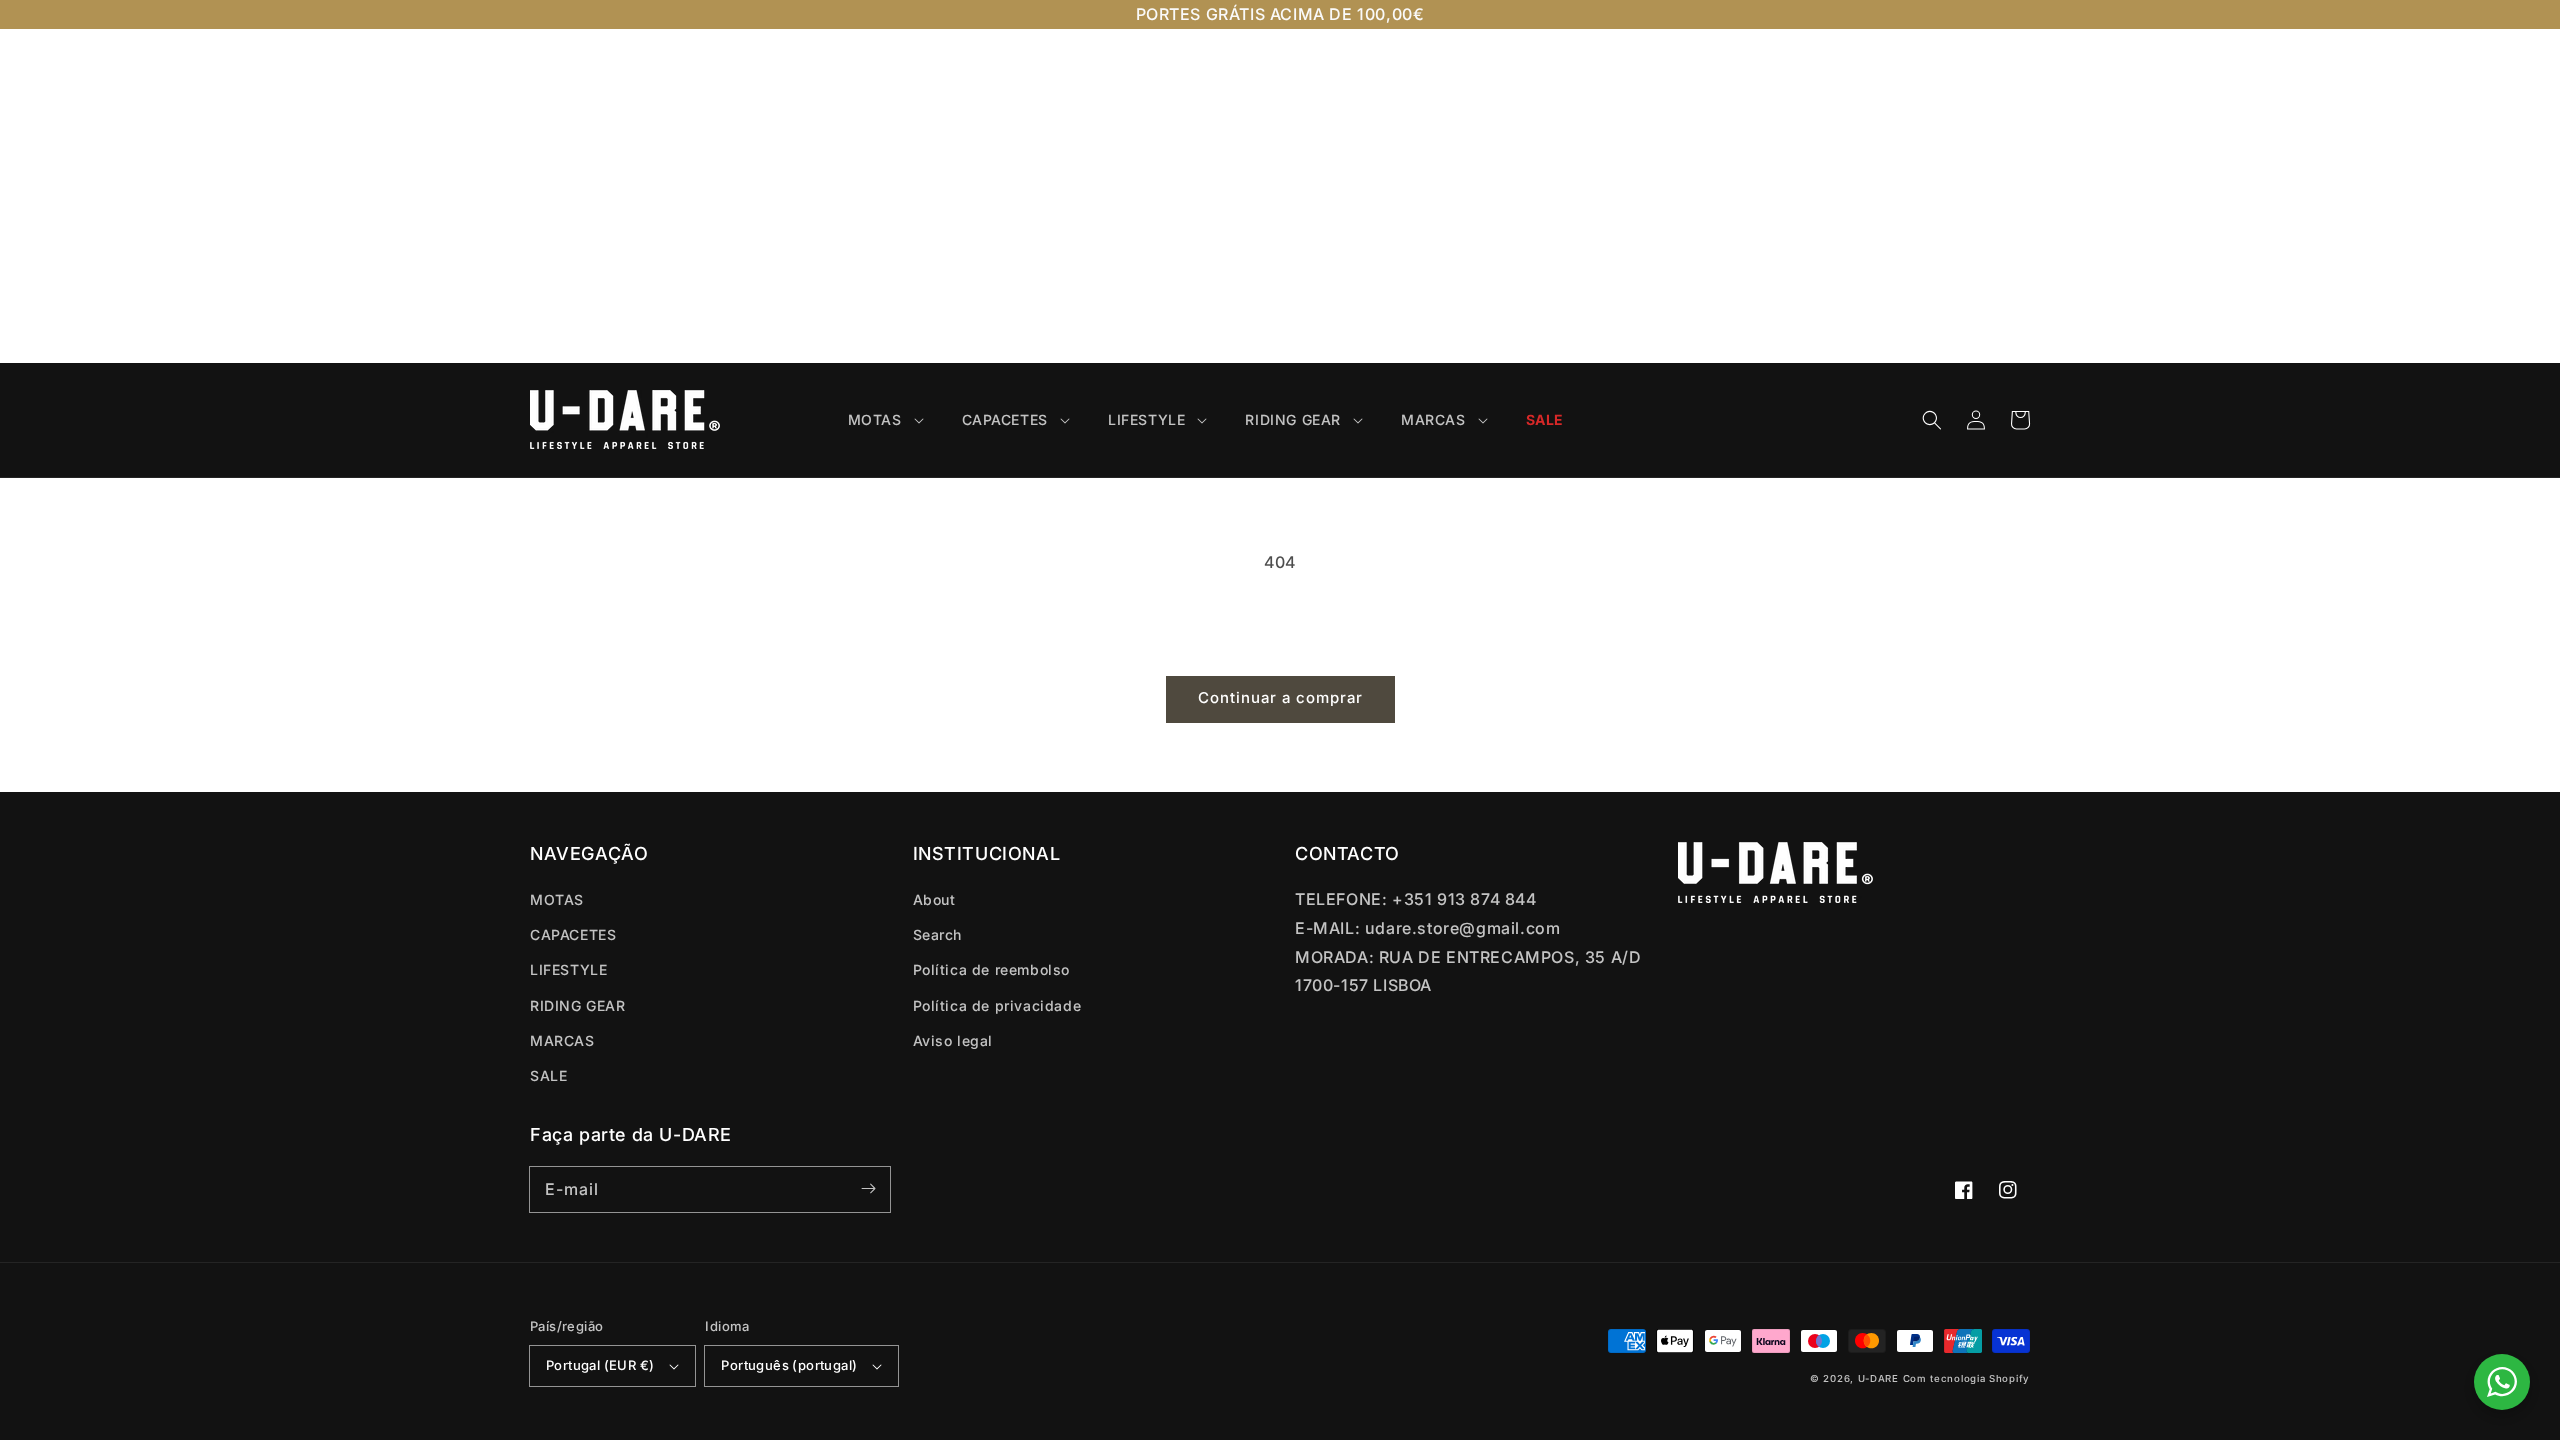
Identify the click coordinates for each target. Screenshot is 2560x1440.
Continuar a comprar (1280, 697)
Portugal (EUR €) (600, 1365)
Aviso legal (953, 1040)
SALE (548, 1075)
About (934, 899)
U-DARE (1878, 1378)
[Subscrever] (868, 1189)
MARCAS (562, 1040)
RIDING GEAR (578, 1005)
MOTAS (557, 899)
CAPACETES (573, 934)
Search (938, 934)
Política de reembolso (992, 969)
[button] (1932, 420)
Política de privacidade (997, 1005)
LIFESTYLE (568, 969)
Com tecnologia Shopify (1966, 1378)
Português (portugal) (789, 1365)
